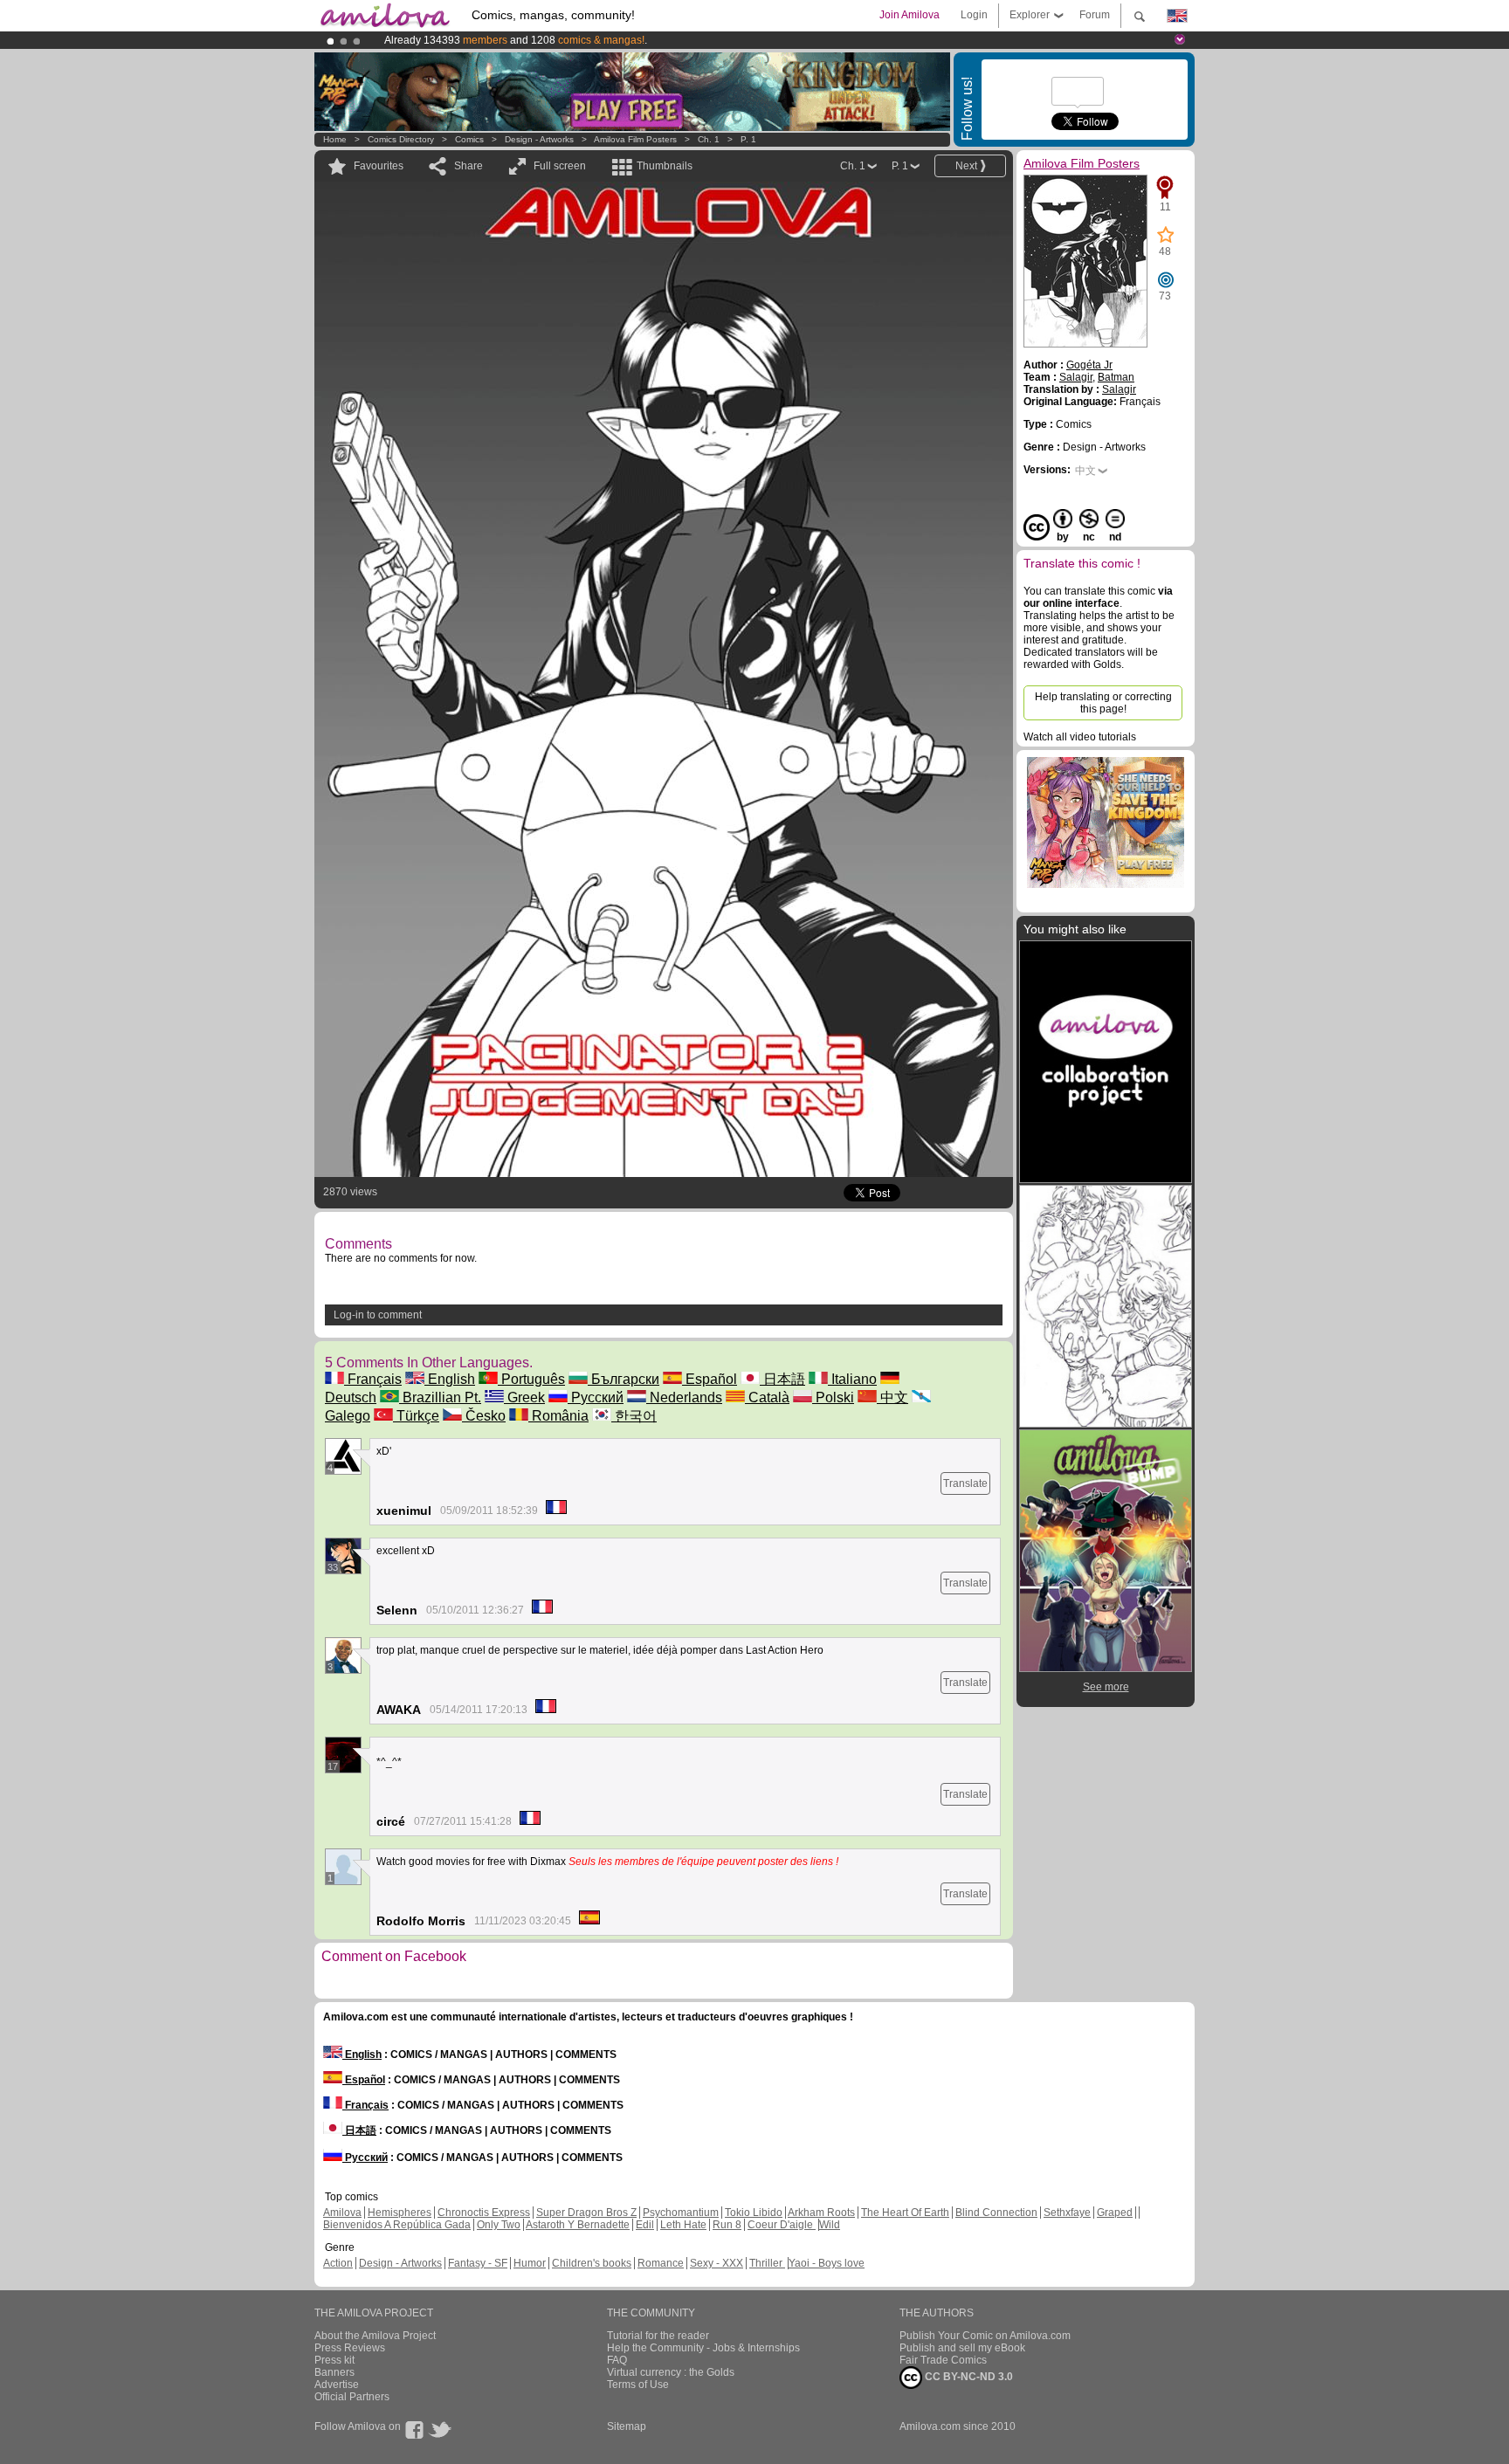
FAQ (617, 2360)
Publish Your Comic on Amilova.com (985, 2336)
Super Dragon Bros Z (586, 2213)
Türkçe (416, 1416)
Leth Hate (683, 2225)
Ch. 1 (709, 139)
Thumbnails (665, 166)
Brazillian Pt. (440, 1397)
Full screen (560, 166)
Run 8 (727, 2225)
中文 (892, 1397)
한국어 (634, 1416)
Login (974, 15)
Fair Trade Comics (943, 2360)
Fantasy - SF (478, 2263)
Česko (484, 1416)
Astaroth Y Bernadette (578, 2225)
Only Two (499, 2225)
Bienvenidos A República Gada (397, 2225)
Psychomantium (681, 2213)
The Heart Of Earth (905, 2213)
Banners (334, 2372)
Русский (596, 1397)
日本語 (782, 1379)
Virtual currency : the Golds (671, 2372)
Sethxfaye (1067, 2213)
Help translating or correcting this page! (1103, 703)
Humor (530, 2263)
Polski (833, 1397)
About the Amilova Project (375, 2336)
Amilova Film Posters (635, 139)
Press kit (334, 2360)
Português (531, 1379)
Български (624, 1379)
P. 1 (748, 139)
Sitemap (627, 2426)
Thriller (767, 2263)
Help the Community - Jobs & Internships (703, 2348)
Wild (830, 2225)
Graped (1115, 2213)
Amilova (342, 2213)
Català (767, 1397)
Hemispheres (400, 2213)
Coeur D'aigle (782, 2225)
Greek (524, 1397)
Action (338, 2263)
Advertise (337, 2385)
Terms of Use (638, 2385)
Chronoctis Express (484, 2213)
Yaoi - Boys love (827, 2263)
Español (710, 1379)
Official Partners (352, 2397)
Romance (661, 2263)
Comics (469, 139)
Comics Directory (401, 139)
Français (373, 1379)
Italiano (852, 1379)
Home (335, 139)
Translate (965, 1483)
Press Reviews (350, 2348)
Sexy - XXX (717, 2263)
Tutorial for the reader (658, 2336)
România (558, 1416)
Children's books (592, 2263)
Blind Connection (996, 2213)
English (450, 1379)
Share (469, 166)
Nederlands (684, 1397)
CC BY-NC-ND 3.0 (968, 2377)
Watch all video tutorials (1080, 737)
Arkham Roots (821, 2213)
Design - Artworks (539, 139)
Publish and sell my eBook (962, 2348)
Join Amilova (910, 15)
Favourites (379, 166)
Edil (645, 2225)
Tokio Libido (754, 2213)
